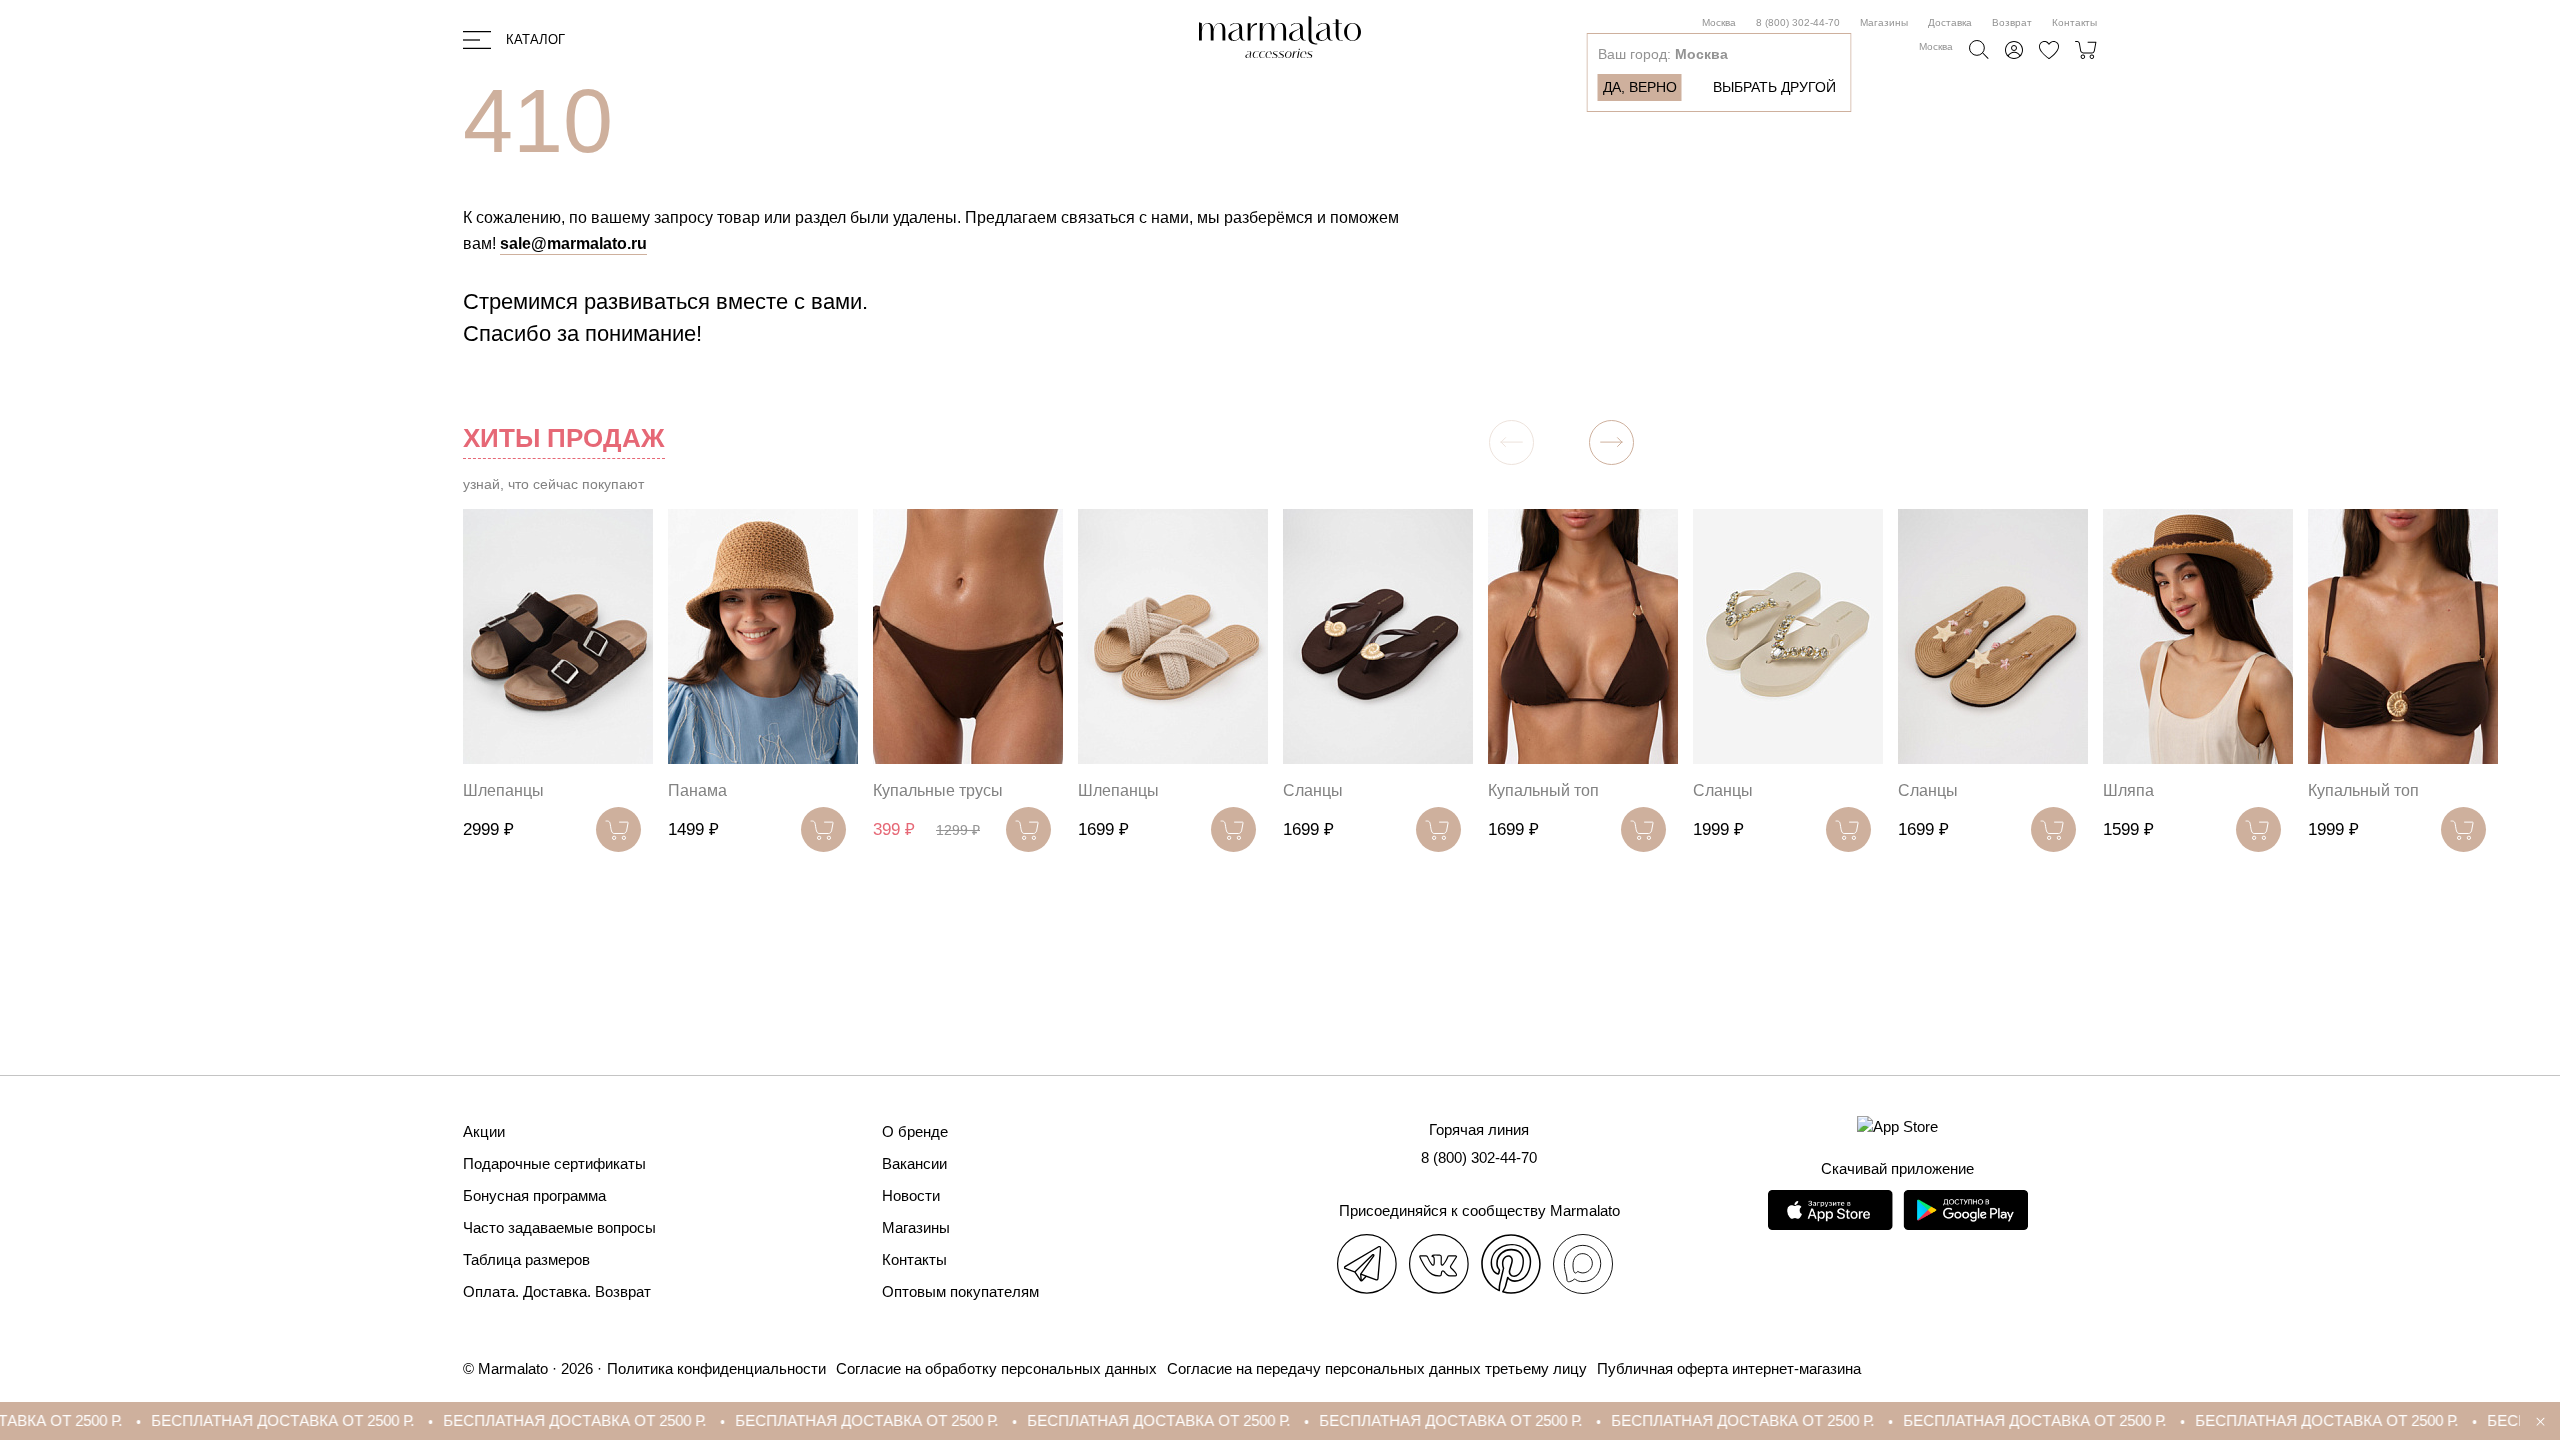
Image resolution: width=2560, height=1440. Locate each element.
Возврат (2012, 22)
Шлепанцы (503, 790)
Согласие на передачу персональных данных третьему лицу (1377, 1368)
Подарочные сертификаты (554, 1163)
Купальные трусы (938, 790)
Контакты (2074, 22)
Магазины (1884, 22)
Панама (697, 790)
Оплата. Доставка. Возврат (557, 1291)
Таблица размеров (526, 1259)
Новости (911, 1195)
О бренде (915, 1131)
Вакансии (914, 1163)
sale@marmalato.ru (573, 243)
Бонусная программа (534, 1195)
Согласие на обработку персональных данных (996, 1368)
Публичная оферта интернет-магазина (1729, 1368)
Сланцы (1313, 790)
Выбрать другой (1774, 87)
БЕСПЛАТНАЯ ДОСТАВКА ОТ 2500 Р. (191, 1420)
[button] (1611, 442)
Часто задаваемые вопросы (559, 1227)
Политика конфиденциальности (716, 1368)
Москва (1719, 22)
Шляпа (2128, 790)
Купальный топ (1543, 790)
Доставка (1950, 22)
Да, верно (1640, 87)
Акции (484, 1131)
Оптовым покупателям (960, 1291)
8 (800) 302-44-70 (1798, 22)
